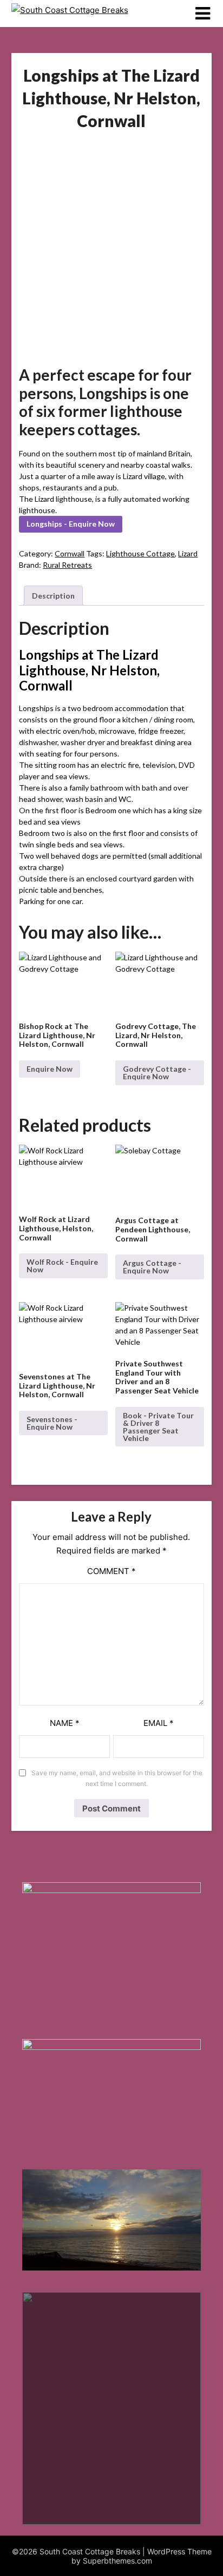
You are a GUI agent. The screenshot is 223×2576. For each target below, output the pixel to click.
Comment (111, 1571)
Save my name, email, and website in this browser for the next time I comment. (117, 1778)
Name (65, 1723)
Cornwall (70, 553)
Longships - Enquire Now (71, 524)
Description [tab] (53, 596)
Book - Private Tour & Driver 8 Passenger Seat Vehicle (158, 1427)
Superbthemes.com (117, 2561)
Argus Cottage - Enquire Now (152, 1267)
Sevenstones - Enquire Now (52, 1423)
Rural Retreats (67, 565)
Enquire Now (50, 1069)
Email (159, 1723)
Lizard (188, 553)
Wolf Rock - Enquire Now (62, 1266)
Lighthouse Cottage (140, 553)
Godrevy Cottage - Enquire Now (157, 1073)
